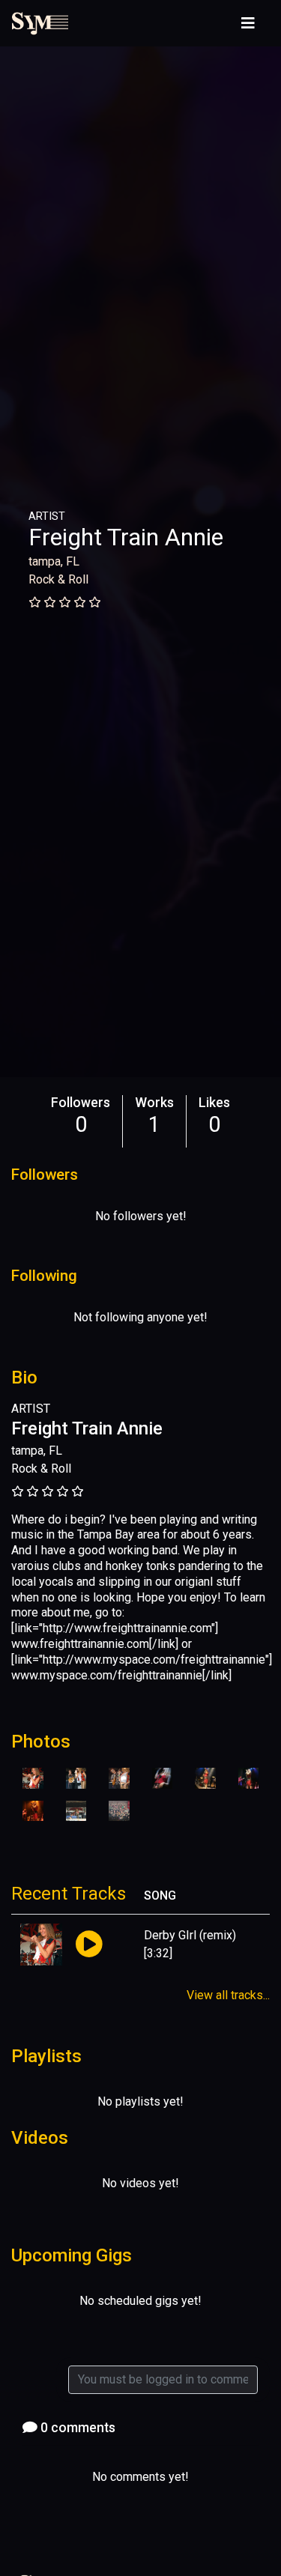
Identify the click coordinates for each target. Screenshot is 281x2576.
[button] (89, 1945)
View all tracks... (228, 1995)
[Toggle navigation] (248, 23)
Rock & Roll (58, 579)
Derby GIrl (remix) (190, 1935)
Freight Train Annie (126, 537)
